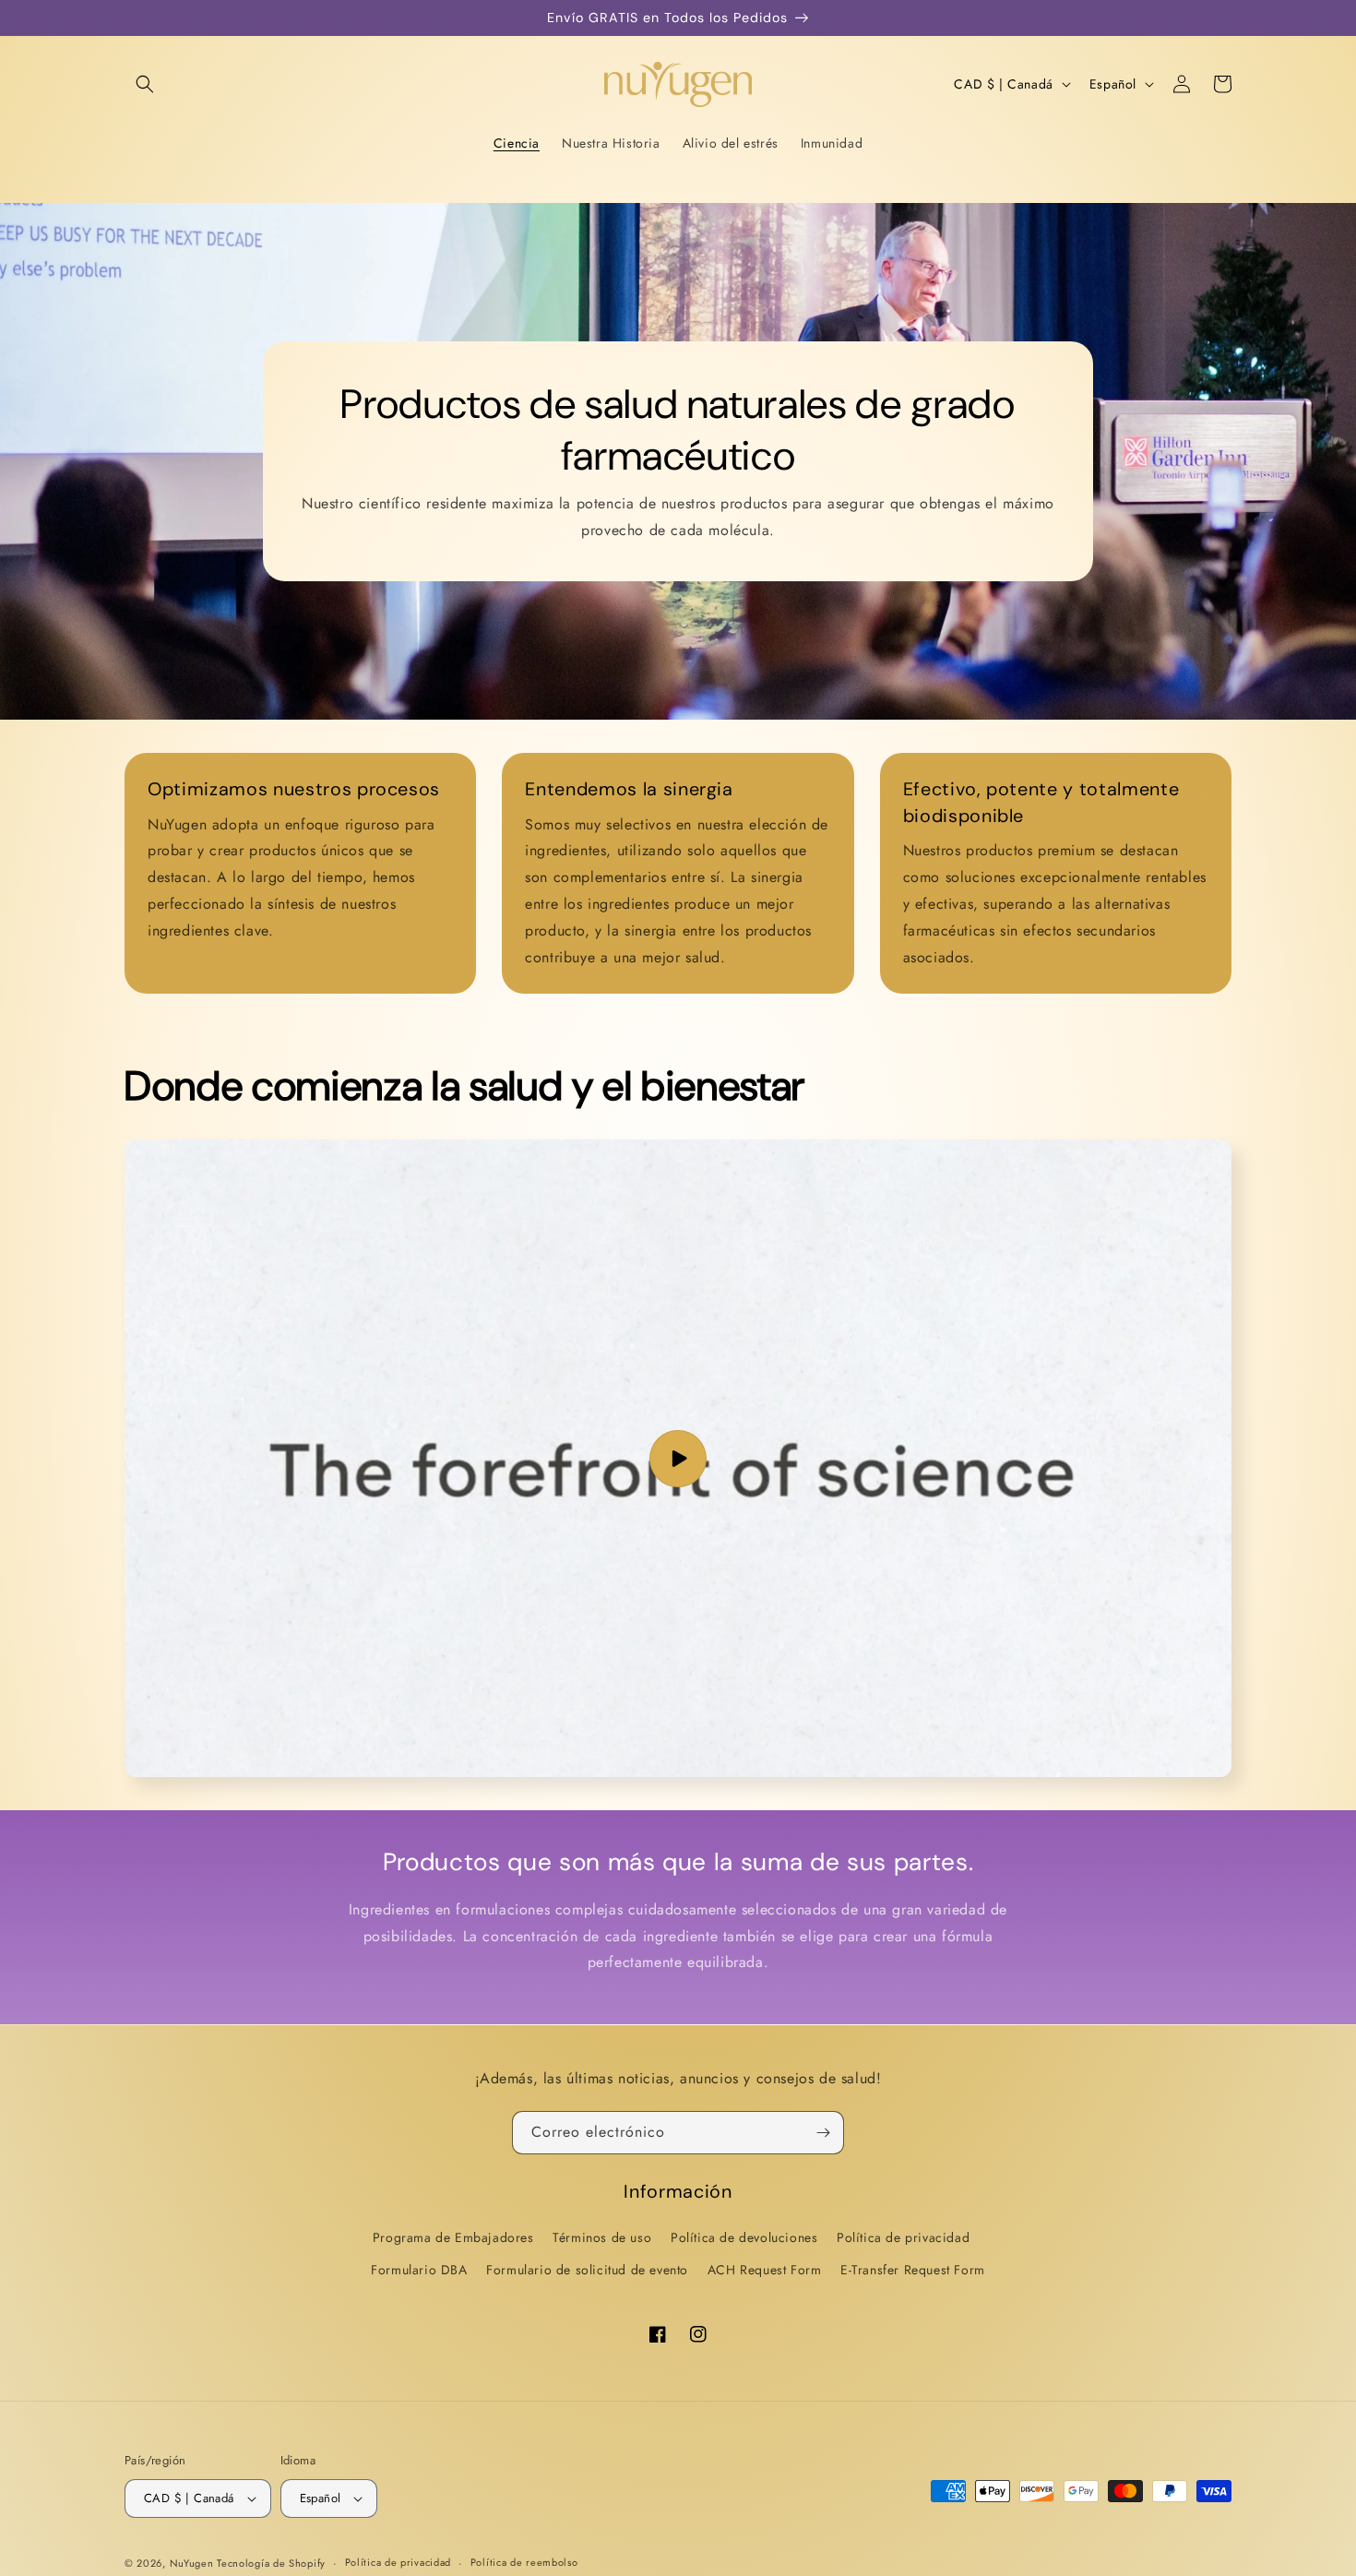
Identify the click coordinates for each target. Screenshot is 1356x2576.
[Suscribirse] (823, 2133)
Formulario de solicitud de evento (587, 2270)
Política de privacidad (903, 2237)
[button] (145, 84)
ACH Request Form (765, 2270)
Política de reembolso (524, 2562)
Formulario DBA (419, 2270)
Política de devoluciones (744, 2237)
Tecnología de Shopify (271, 2563)
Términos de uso (602, 2237)
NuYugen (194, 2563)
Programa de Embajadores (453, 2237)
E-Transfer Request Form (913, 2270)
